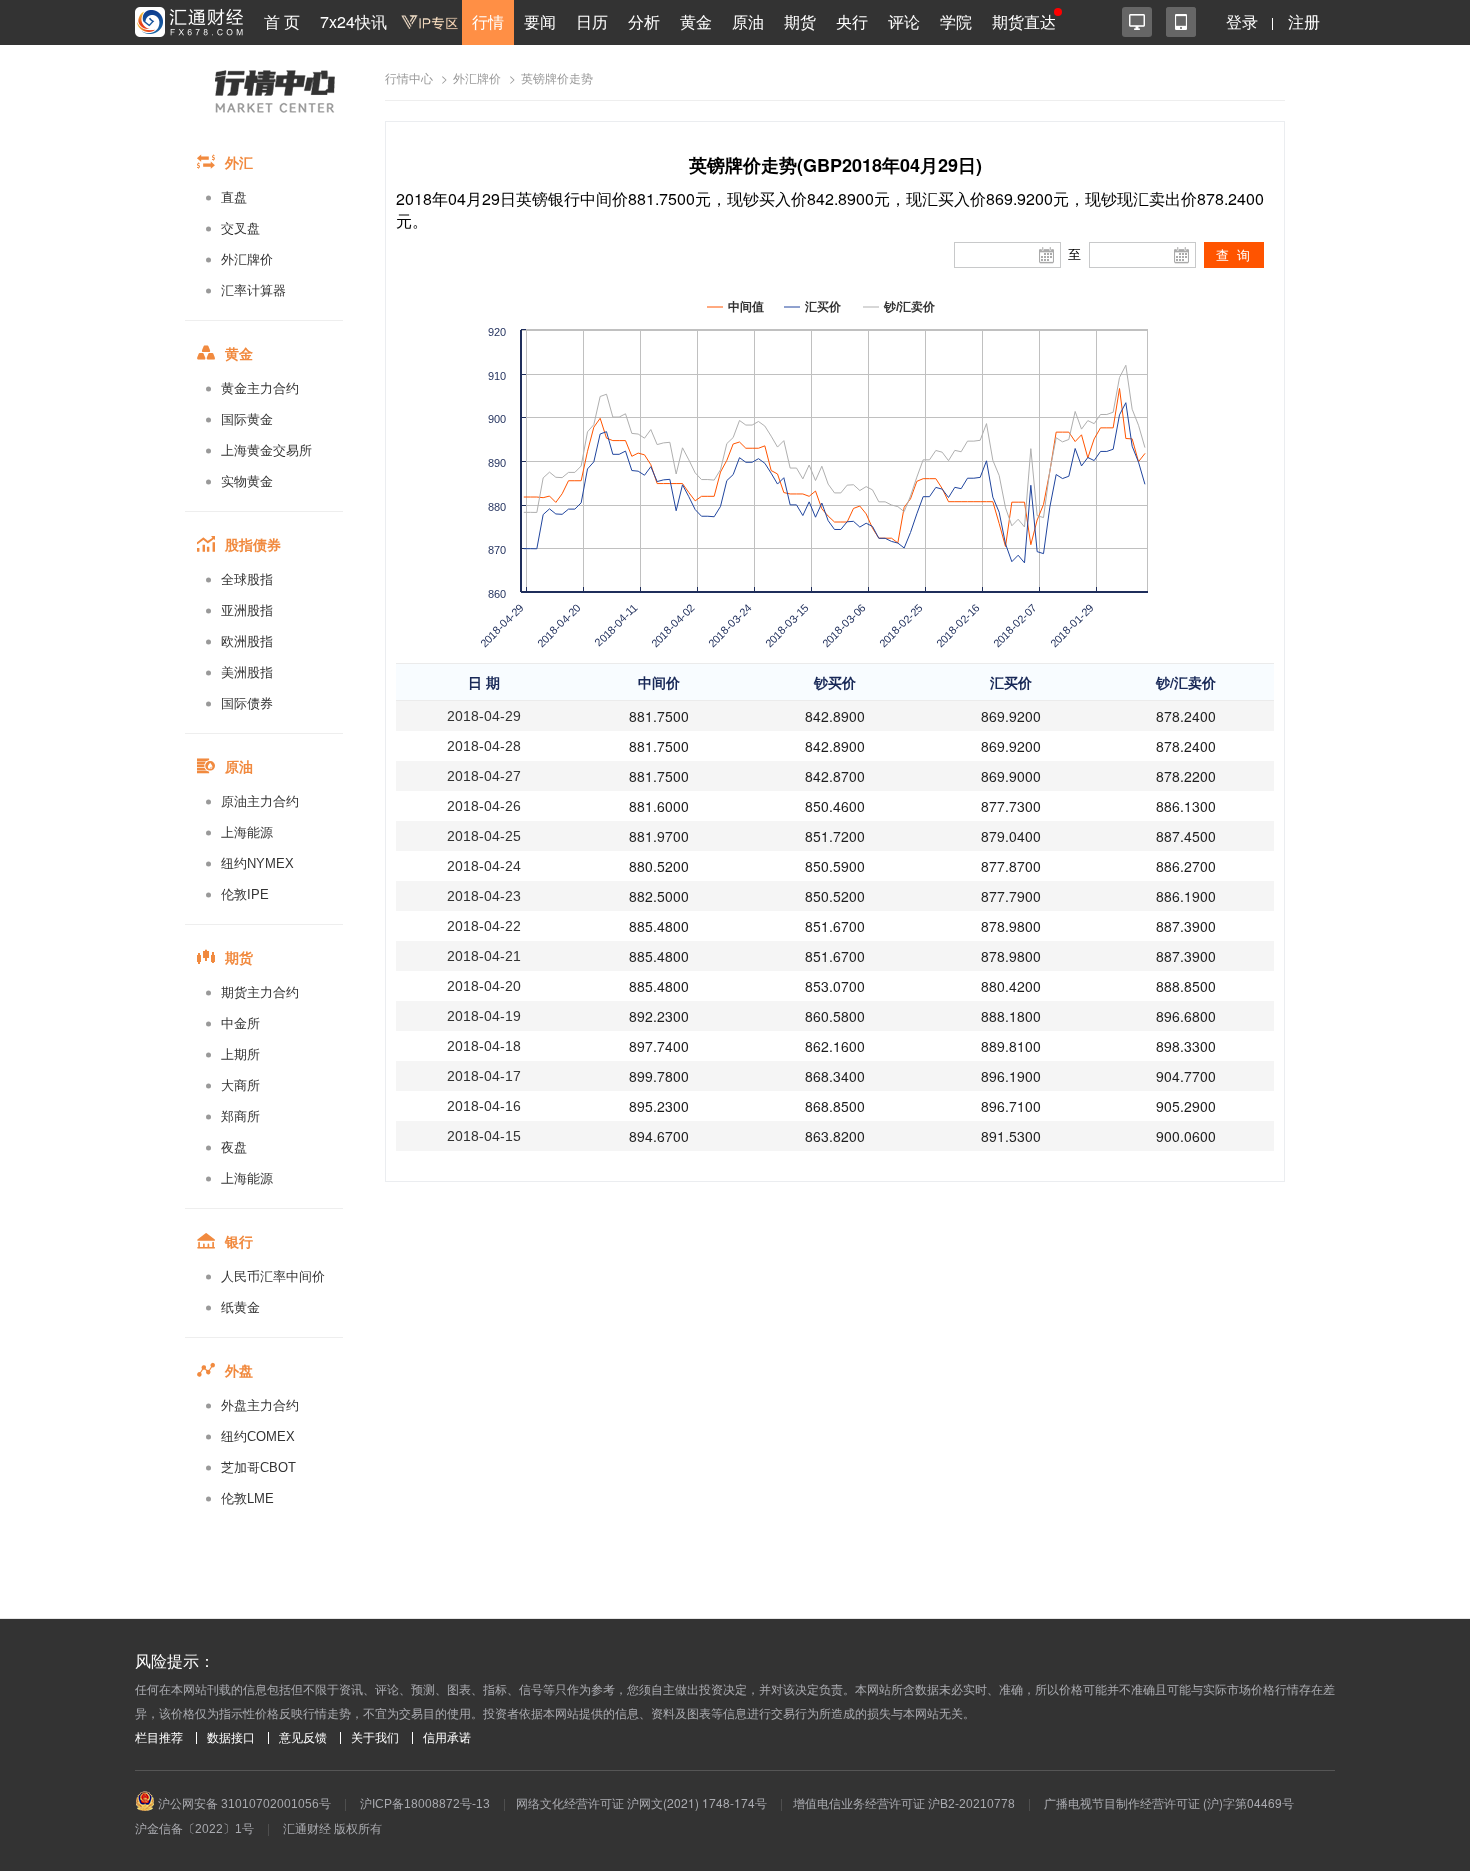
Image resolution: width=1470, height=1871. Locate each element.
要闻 (540, 21)
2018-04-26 (484, 806)
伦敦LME (247, 1498)
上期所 (240, 1054)
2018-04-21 (484, 956)
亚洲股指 (247, 610)
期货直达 (1024, 21)
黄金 (696, 21)
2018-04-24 (484, 866)
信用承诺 (447, 1738)
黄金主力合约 (260, 388)
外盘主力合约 (260, 1405)
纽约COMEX (258, 1436)
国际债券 (247, 703)
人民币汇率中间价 (273, 1276)
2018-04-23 (484, 896)
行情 (488, 21)
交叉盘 (240, 228)
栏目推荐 (159, 1738)
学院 (956, 21)
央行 (852, 21)
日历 (592, 21)
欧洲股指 (247, 641)
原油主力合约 (260, 801)
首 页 (282, 21)
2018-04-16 (484, 1106)
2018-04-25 (484, 836)
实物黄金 (247, 481)
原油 (748, 21)
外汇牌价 (247, 259)
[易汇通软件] (1137, 22)
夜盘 (234, 1147)
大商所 (240, 1085)
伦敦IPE (245, 894)
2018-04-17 (484, 1076)
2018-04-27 (484, 776)
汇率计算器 (253, 290)
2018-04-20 (484, 986)
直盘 (234, 197)
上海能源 (247, 832)
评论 (904, 21)
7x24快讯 (353, 21)
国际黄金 (247, 419)
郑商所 (240, 1116)
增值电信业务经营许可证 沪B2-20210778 (904, 1804)
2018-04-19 (484, 1016)
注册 (1304, 21)
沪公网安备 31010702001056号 (243, 1804)
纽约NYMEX (257, 863)
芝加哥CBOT (258, 1467)
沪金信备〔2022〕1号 (194, 1829)
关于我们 (375, 1738)
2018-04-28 (484, 746)
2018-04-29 (484, 716)
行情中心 (409, 79)
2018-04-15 (484, 1136)
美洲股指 (247, 672)
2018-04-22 (484, 926)
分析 (644, 21)
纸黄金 (240, 1307)
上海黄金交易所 (266, 450)
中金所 (240, 1023)
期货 (800, 21)
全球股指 (247, 579)
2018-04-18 (484, 1046)
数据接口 (231, 1738)
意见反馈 (303, 1738)
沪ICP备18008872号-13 (425, 1804)
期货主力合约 (260, 992)
